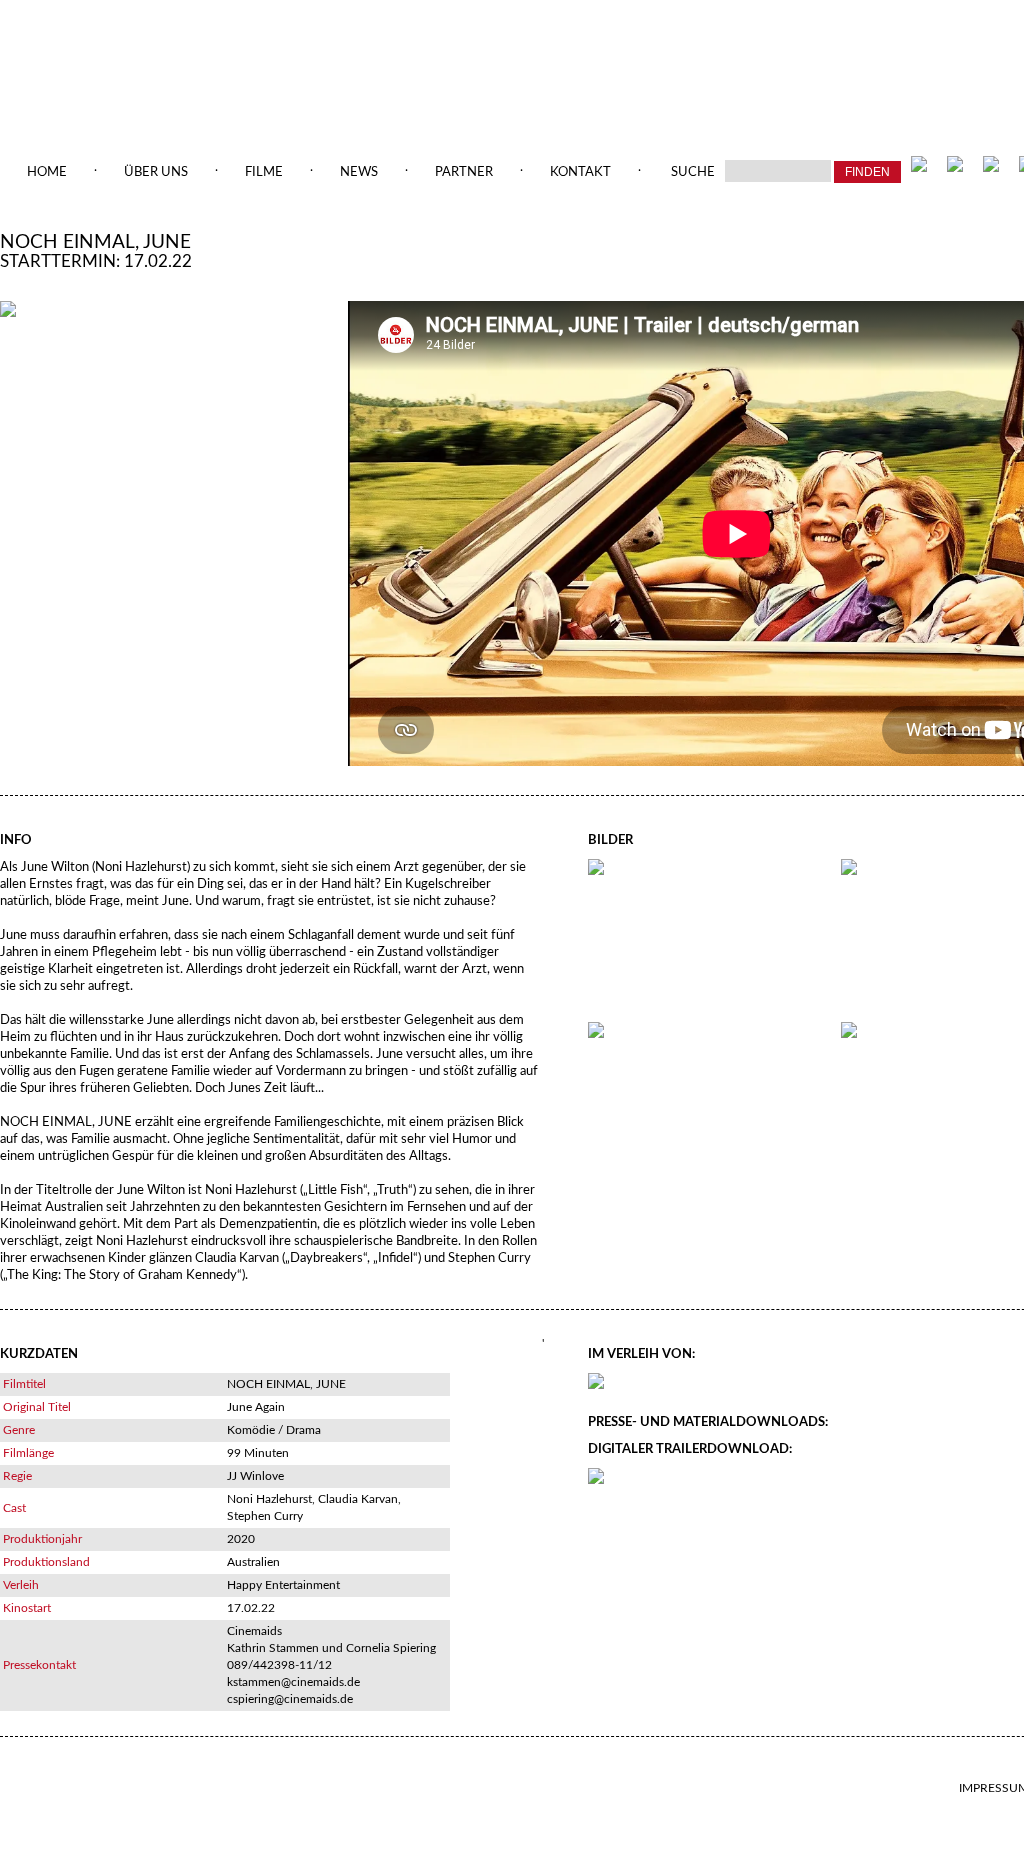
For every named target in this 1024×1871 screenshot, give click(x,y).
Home (47, 172)
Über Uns (156, 172)
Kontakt (580, 172)
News (359, 172)
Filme (264, 172)
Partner (464, 172)
